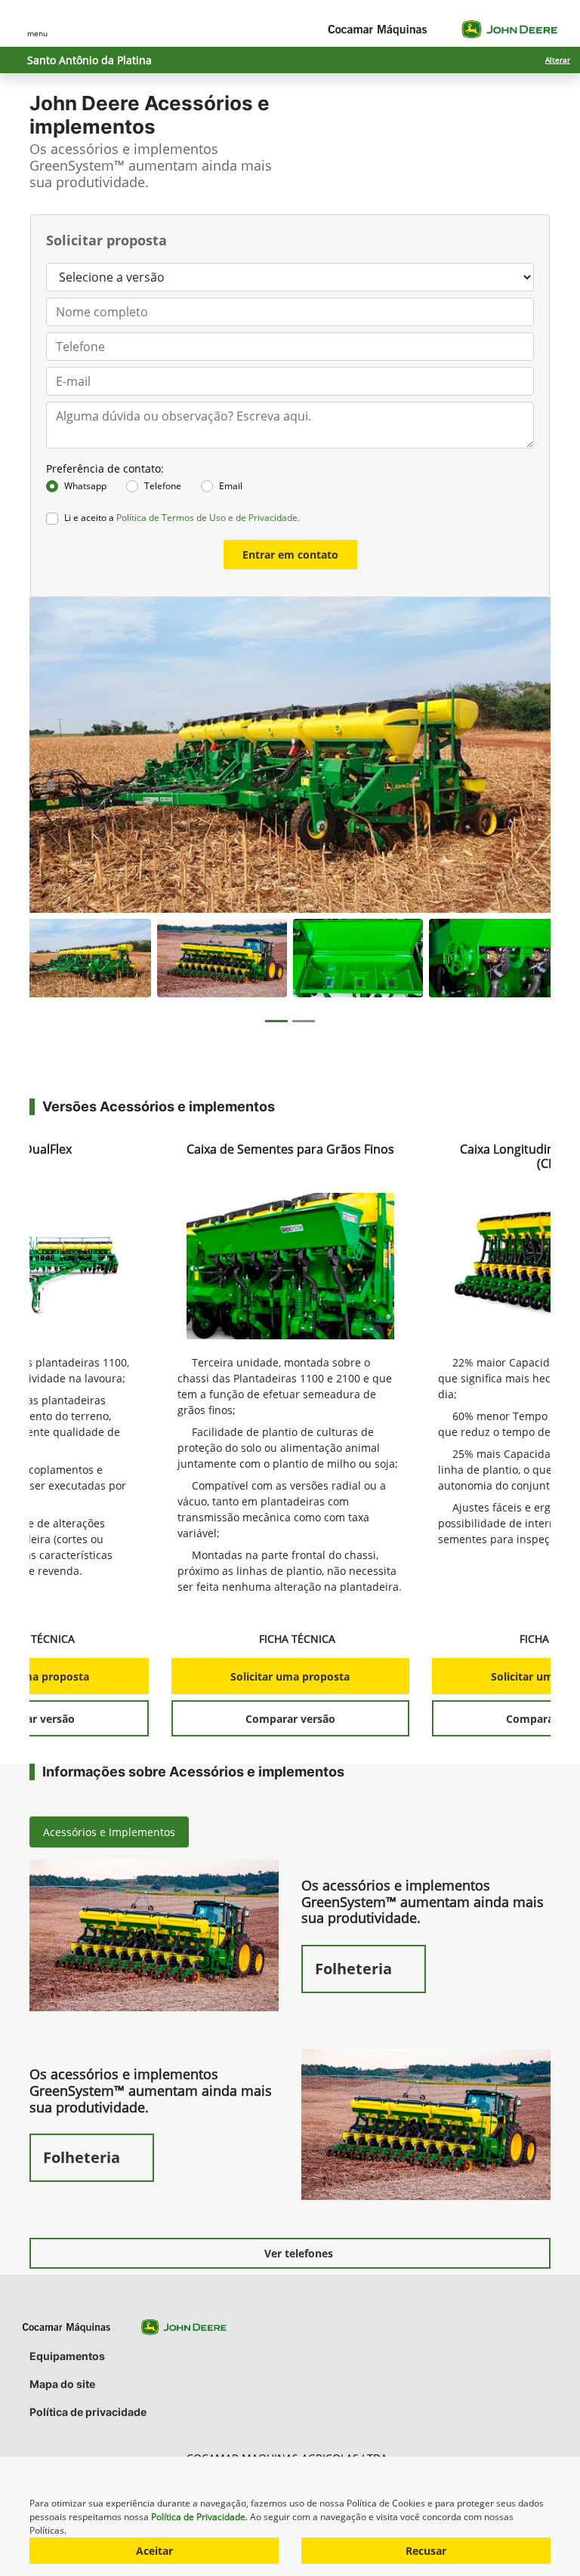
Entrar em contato (290, 555)
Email (231, 486)
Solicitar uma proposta (290, 1676)
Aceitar (154, 2551)
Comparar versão (290, 1719)
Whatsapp (85, 486)
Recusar (426, 2551)
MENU (37, 33)
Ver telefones (299, 2253)
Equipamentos (67, 2356)
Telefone (163, 486)
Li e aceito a (182, 518)
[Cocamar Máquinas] (443, 29)
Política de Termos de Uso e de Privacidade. (208, 518)
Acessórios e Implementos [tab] (109, 1832)
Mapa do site (62, 2384)
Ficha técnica (299, 1639)
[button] (61, 755)
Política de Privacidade (198, 2517)
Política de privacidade (88, 2412)
